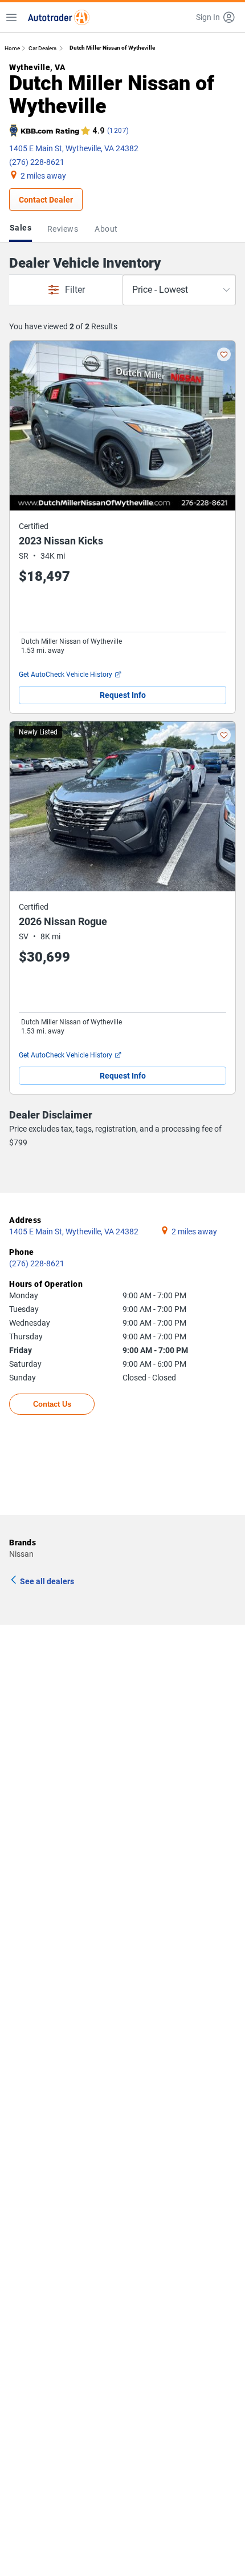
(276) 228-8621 (37, 162)
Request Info (123, 695)
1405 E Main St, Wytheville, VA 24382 (74, 148)
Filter (75, 290)
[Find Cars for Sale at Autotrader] (59, 17)
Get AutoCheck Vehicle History (66, 675)
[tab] (23, 229)
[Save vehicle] (224, 354)
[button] (216, 17)
